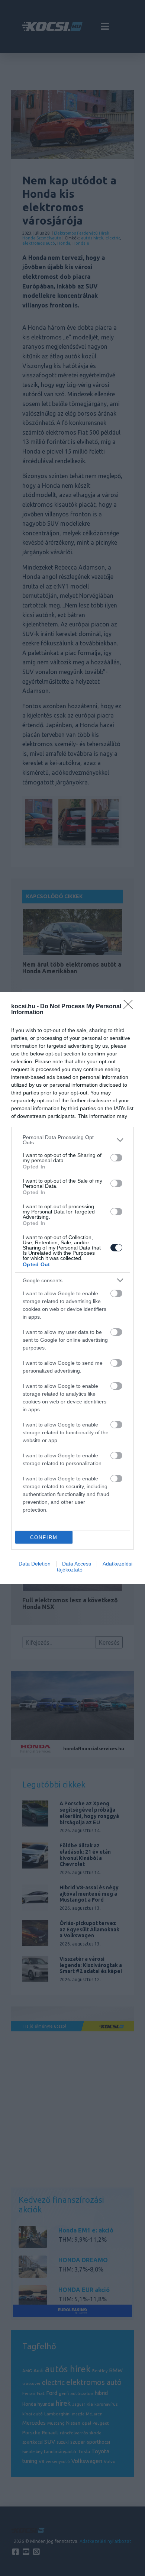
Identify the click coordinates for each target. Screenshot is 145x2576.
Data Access (77, 1564)
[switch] (116, 1158)
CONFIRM (44, 1537)
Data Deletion (35, 1564)
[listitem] (72, 1140)
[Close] (130, 1007)
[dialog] (72, 1288)
